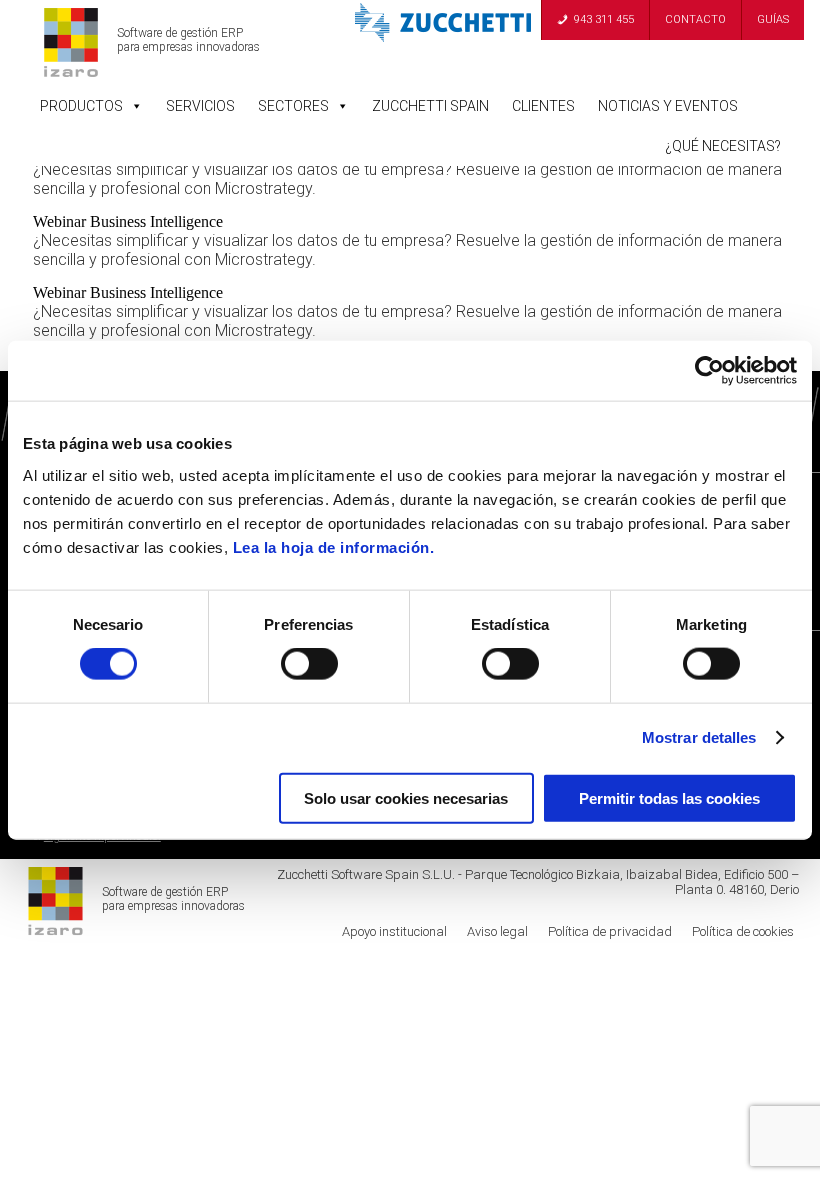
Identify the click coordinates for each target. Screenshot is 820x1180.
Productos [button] (81, 106)
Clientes (543, 106)
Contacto (695, 19)
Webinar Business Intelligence (128, 221)
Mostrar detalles (699, 737)
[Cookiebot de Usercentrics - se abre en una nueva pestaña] (709, 371)
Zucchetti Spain (430, 106)
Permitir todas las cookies (669, 797)
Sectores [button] (293, 106)
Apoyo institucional (394, 931)
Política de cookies (743, 931)
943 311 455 (604, 19)
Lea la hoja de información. (334, 546)
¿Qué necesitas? (723, 146)
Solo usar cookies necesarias (406, 797)
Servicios (200, 106)
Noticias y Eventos (668, 106)
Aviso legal (497, 931)
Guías (773, 19)
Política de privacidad (610, 931)
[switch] (309, 664)
